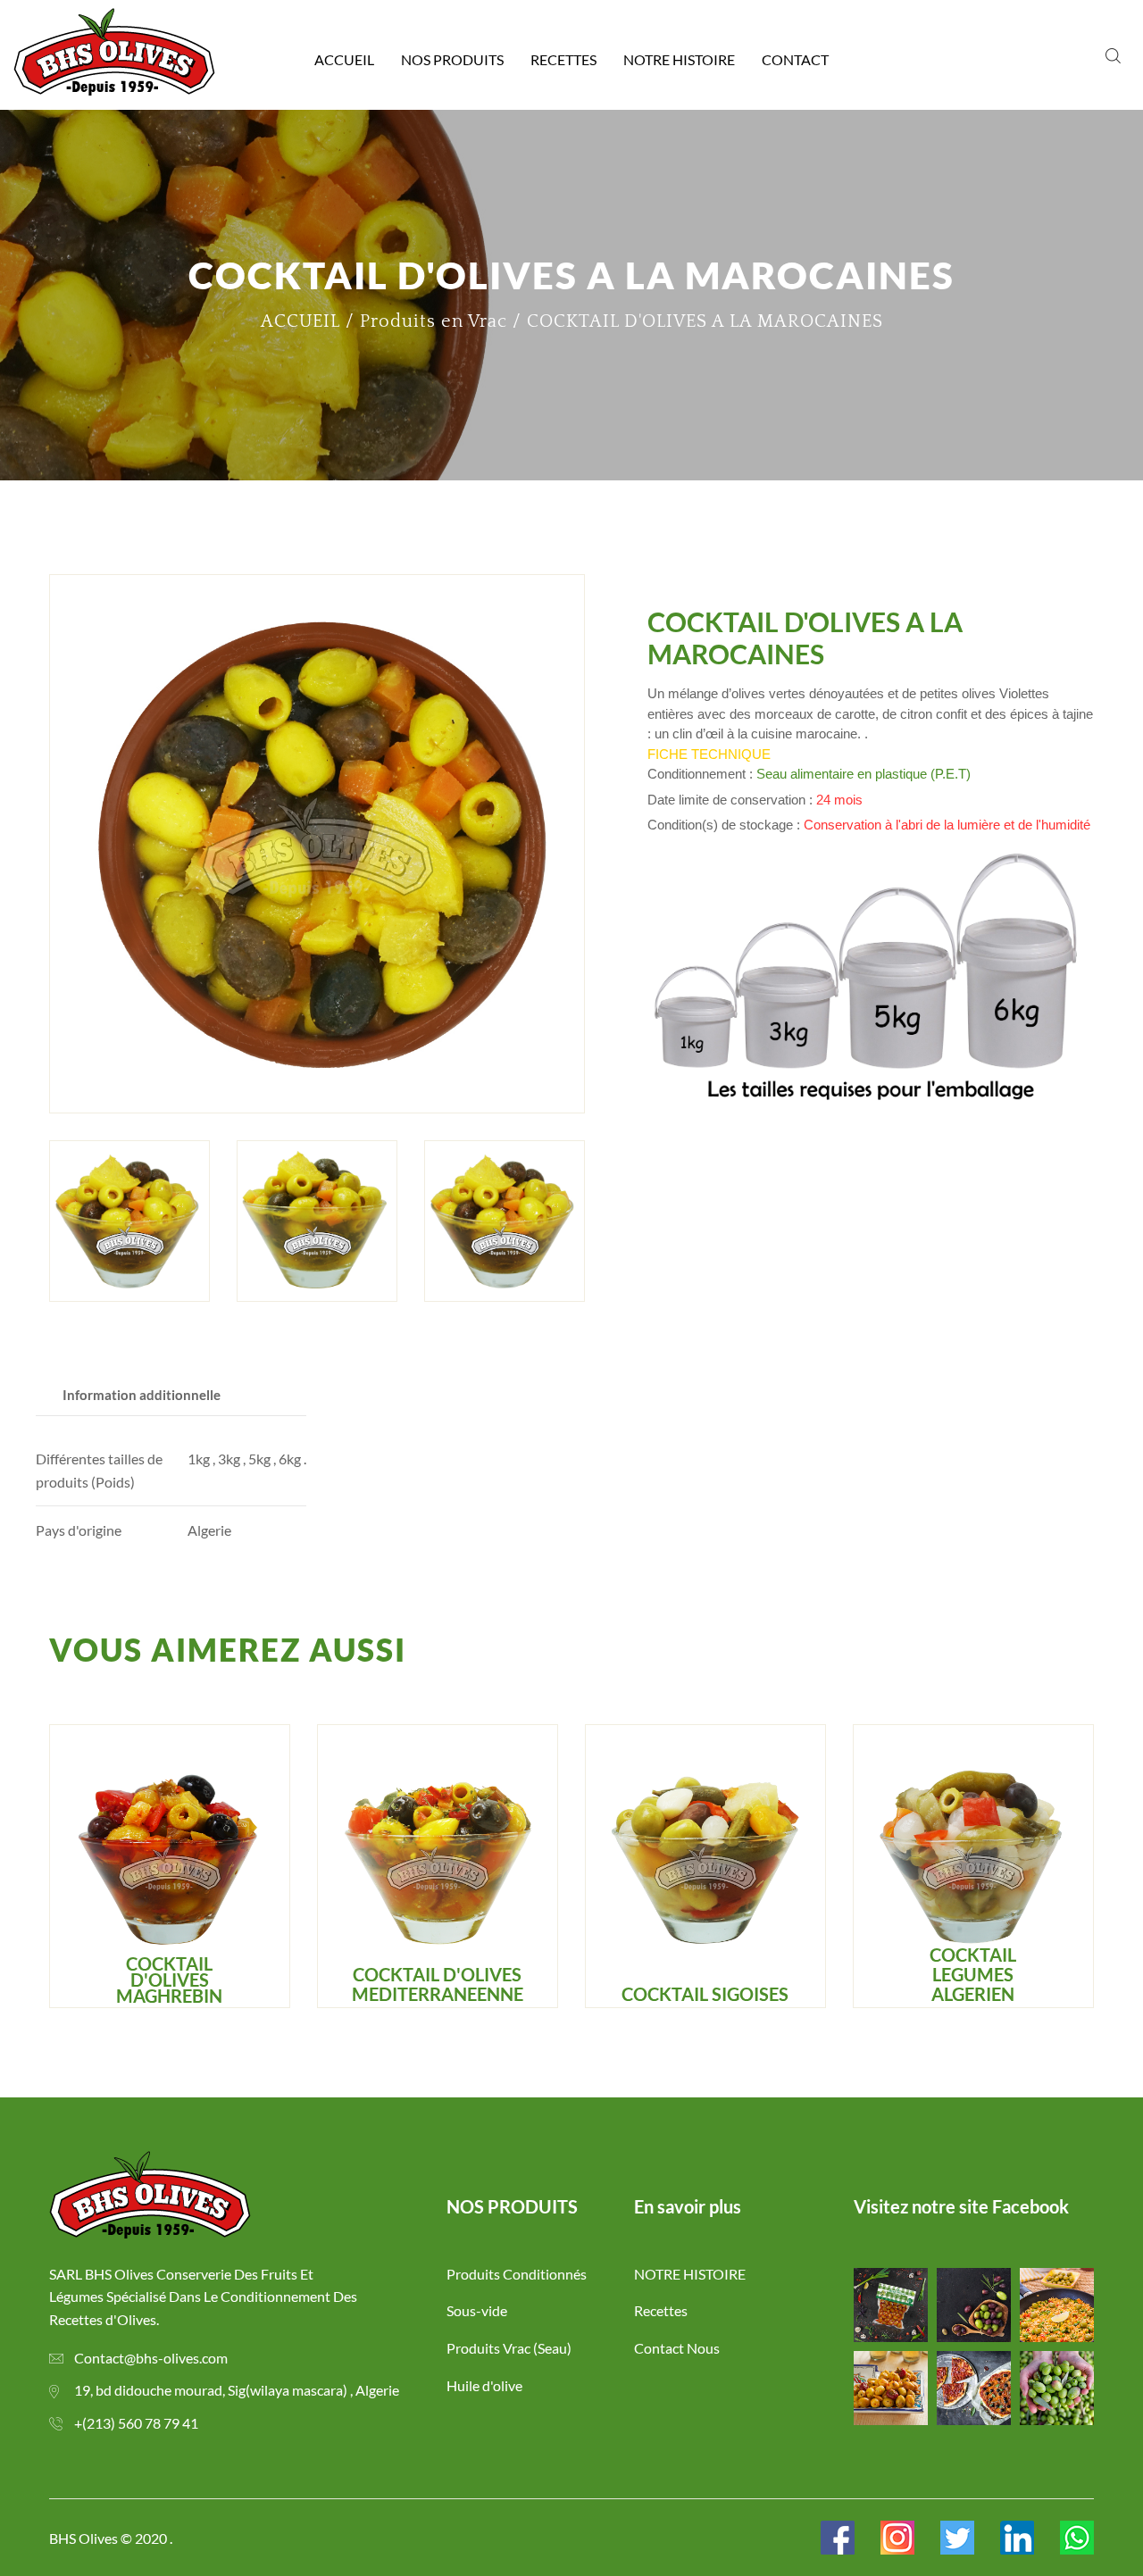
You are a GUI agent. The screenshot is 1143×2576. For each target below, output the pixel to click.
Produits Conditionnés (517, 2274)
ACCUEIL (300, 321)
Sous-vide (477, 2310)
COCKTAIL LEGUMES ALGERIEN (973, 1974)
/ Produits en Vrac (426, 321)
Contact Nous (677, 2348)
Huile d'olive (484, 2385)
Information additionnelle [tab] (142, 1395)
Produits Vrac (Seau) (509, 2348)
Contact (795, 59)
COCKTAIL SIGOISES (705, 1994)
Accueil (344, 59)
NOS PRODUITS (452, 59)
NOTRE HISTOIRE (679, 59)
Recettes (563, 59)
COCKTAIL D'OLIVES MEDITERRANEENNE (438, 1984)
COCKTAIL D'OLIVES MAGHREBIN (169, 1980)
